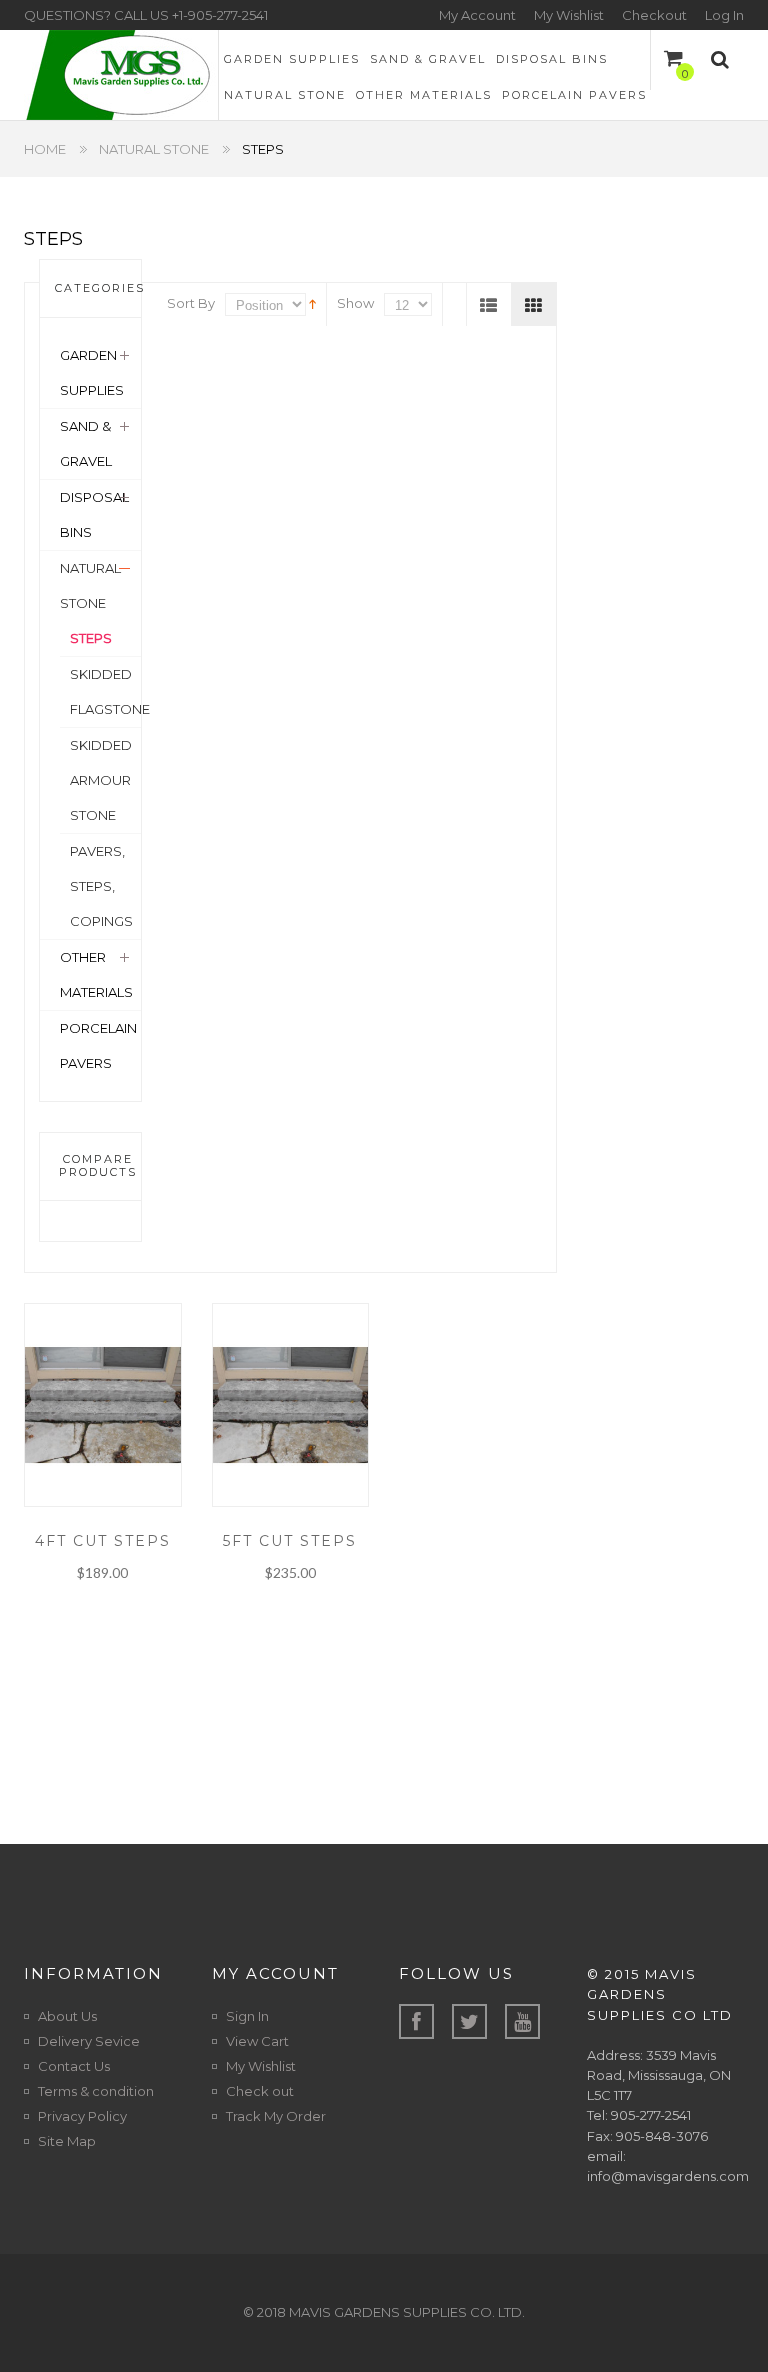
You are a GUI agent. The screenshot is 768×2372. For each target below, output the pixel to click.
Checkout (654, 15)
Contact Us (74, 2066)
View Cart (257, 2041)
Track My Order (276, 2116)
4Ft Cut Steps (103, 1541)
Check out (260, 2091)
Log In (724, 15)
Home (45, 149)
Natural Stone (154, 149)
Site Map (67, 2141)
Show (355, 303)
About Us (67, 2016)
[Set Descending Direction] (312, 303)
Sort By (191, 303)
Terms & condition (96, 2091)
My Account (477, 15)
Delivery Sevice (89, 2041)
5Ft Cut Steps (290, 1541)
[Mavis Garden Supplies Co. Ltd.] (121, 75)
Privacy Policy (82, 2116)
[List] (488, 304)
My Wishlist (569, 15)
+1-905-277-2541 (220, 15)
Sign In (247, 2016)
